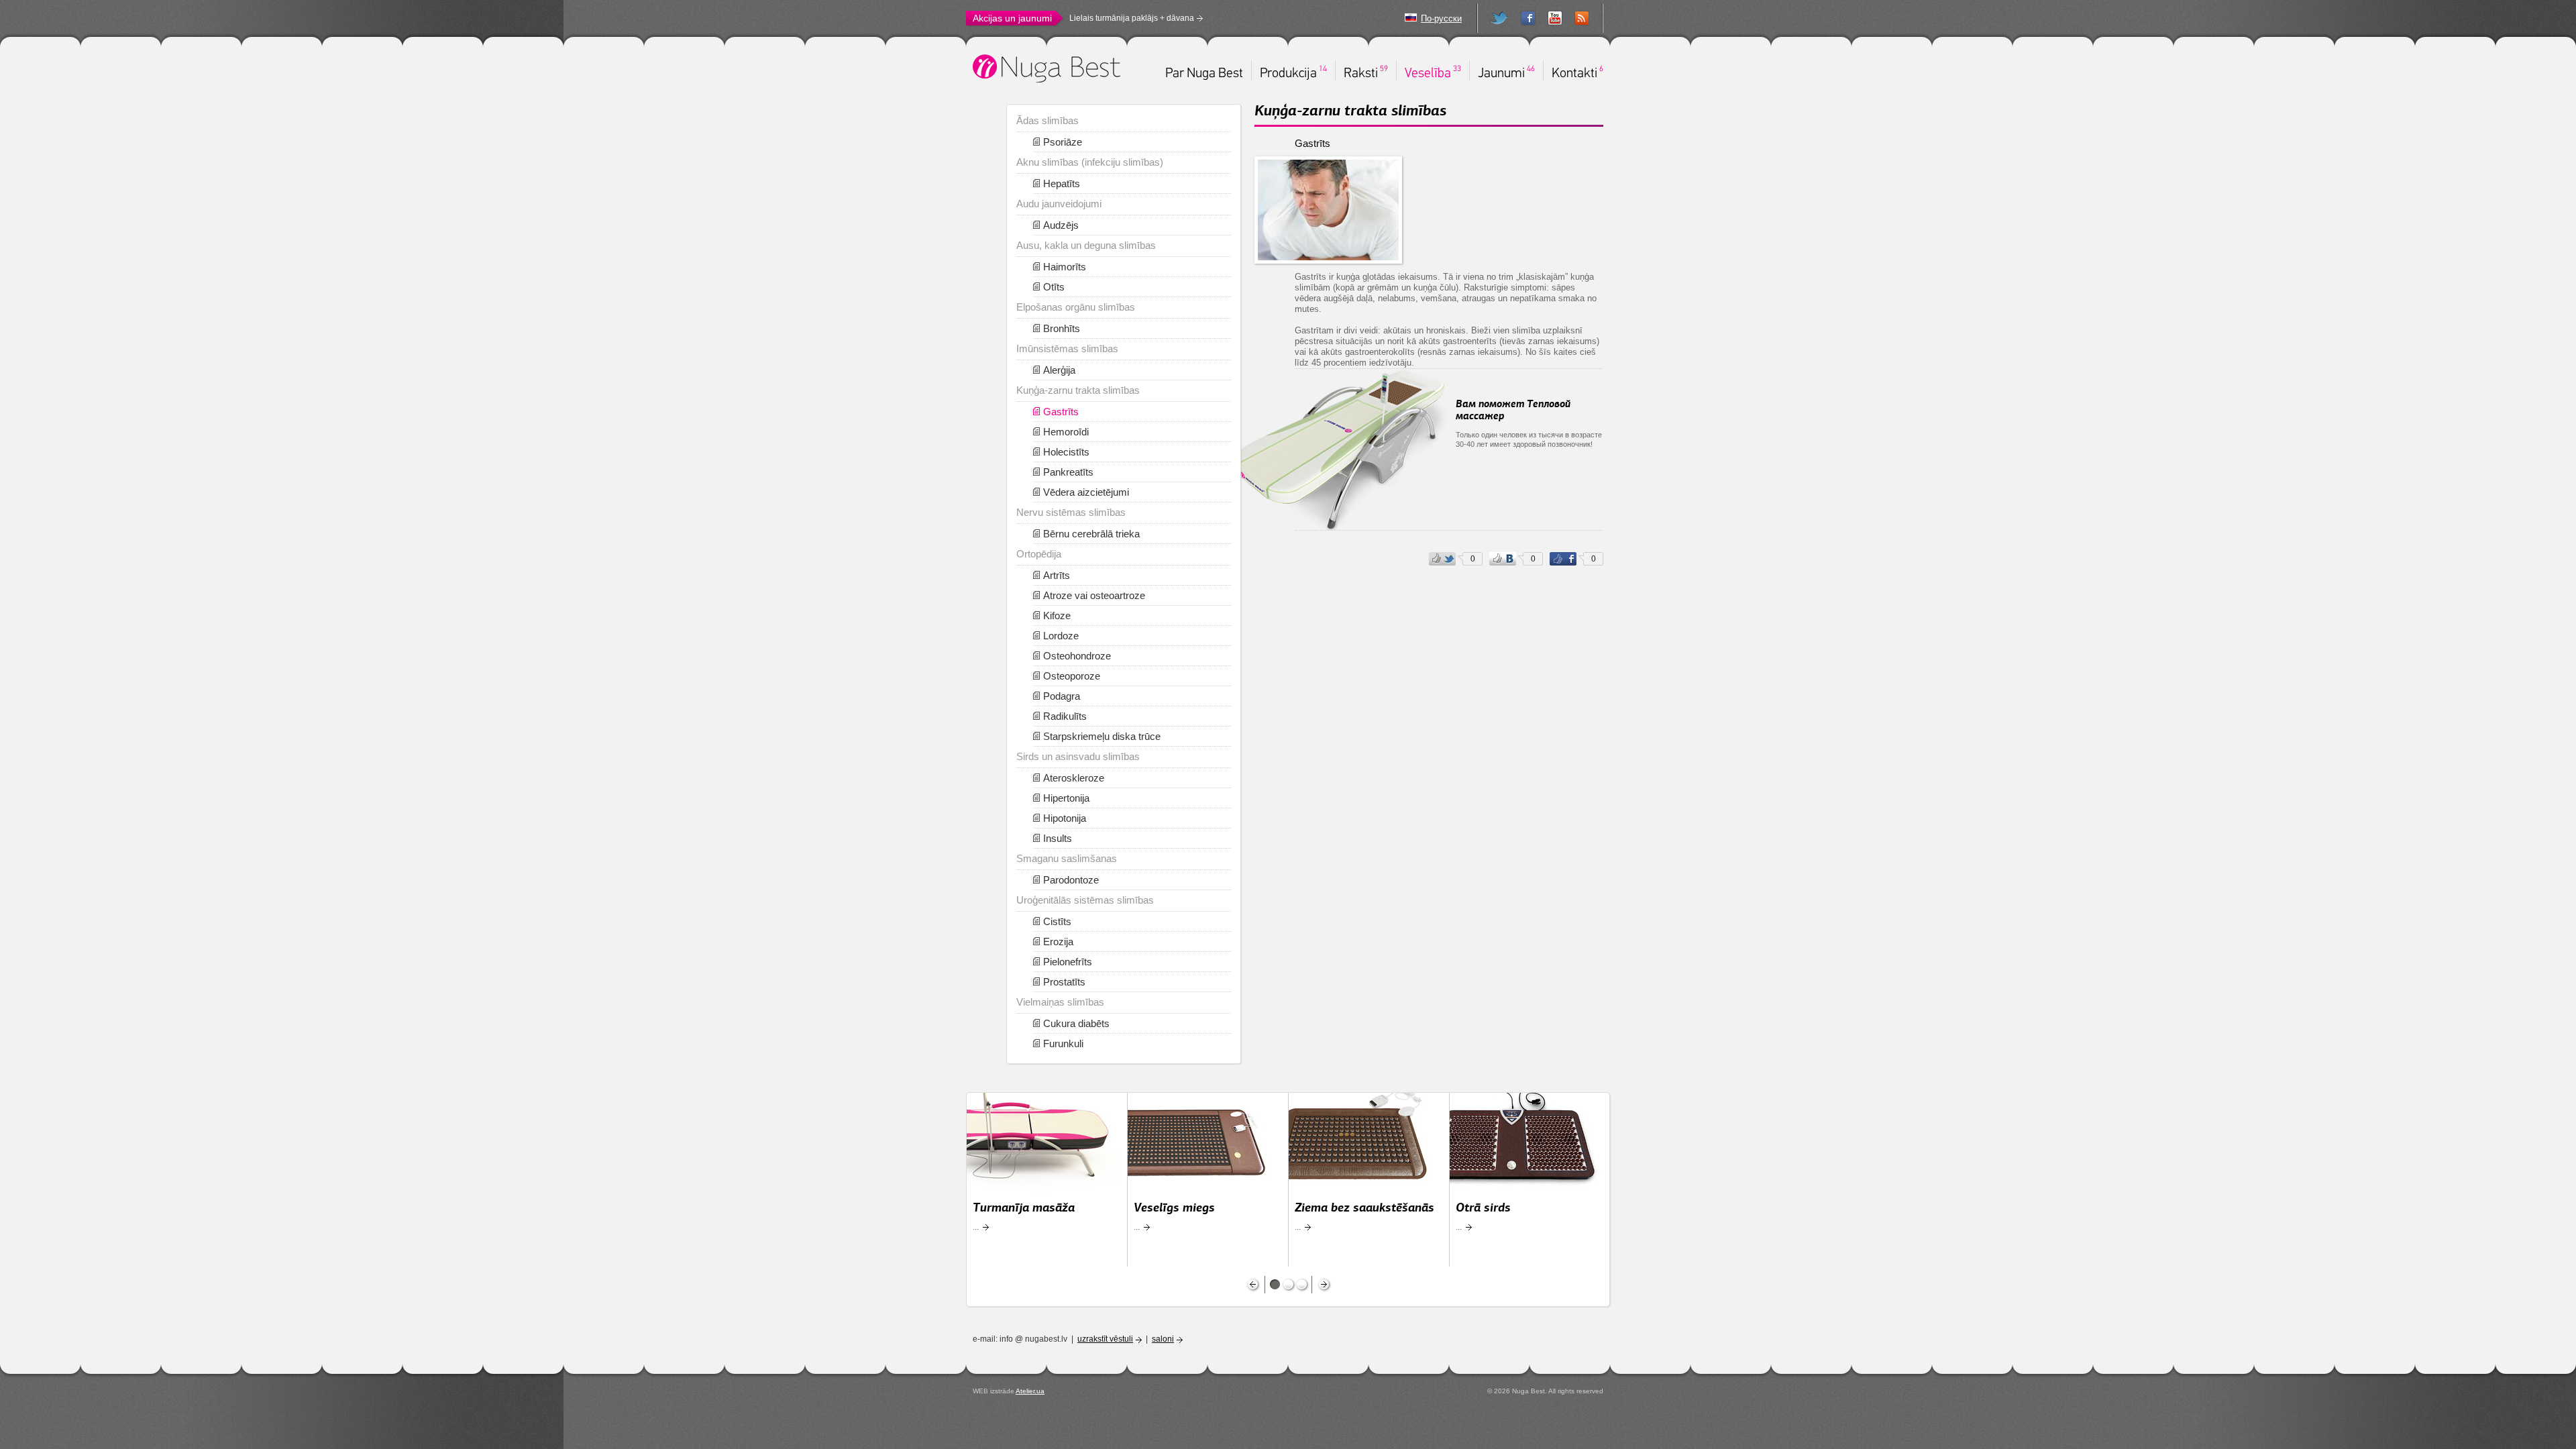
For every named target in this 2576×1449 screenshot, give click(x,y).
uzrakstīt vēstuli (1105, 1339)
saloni (1163, 1339)
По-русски (1441, 18)
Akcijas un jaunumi (1012, 18)
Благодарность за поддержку (1125, 18)
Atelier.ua (1030, 1391)
